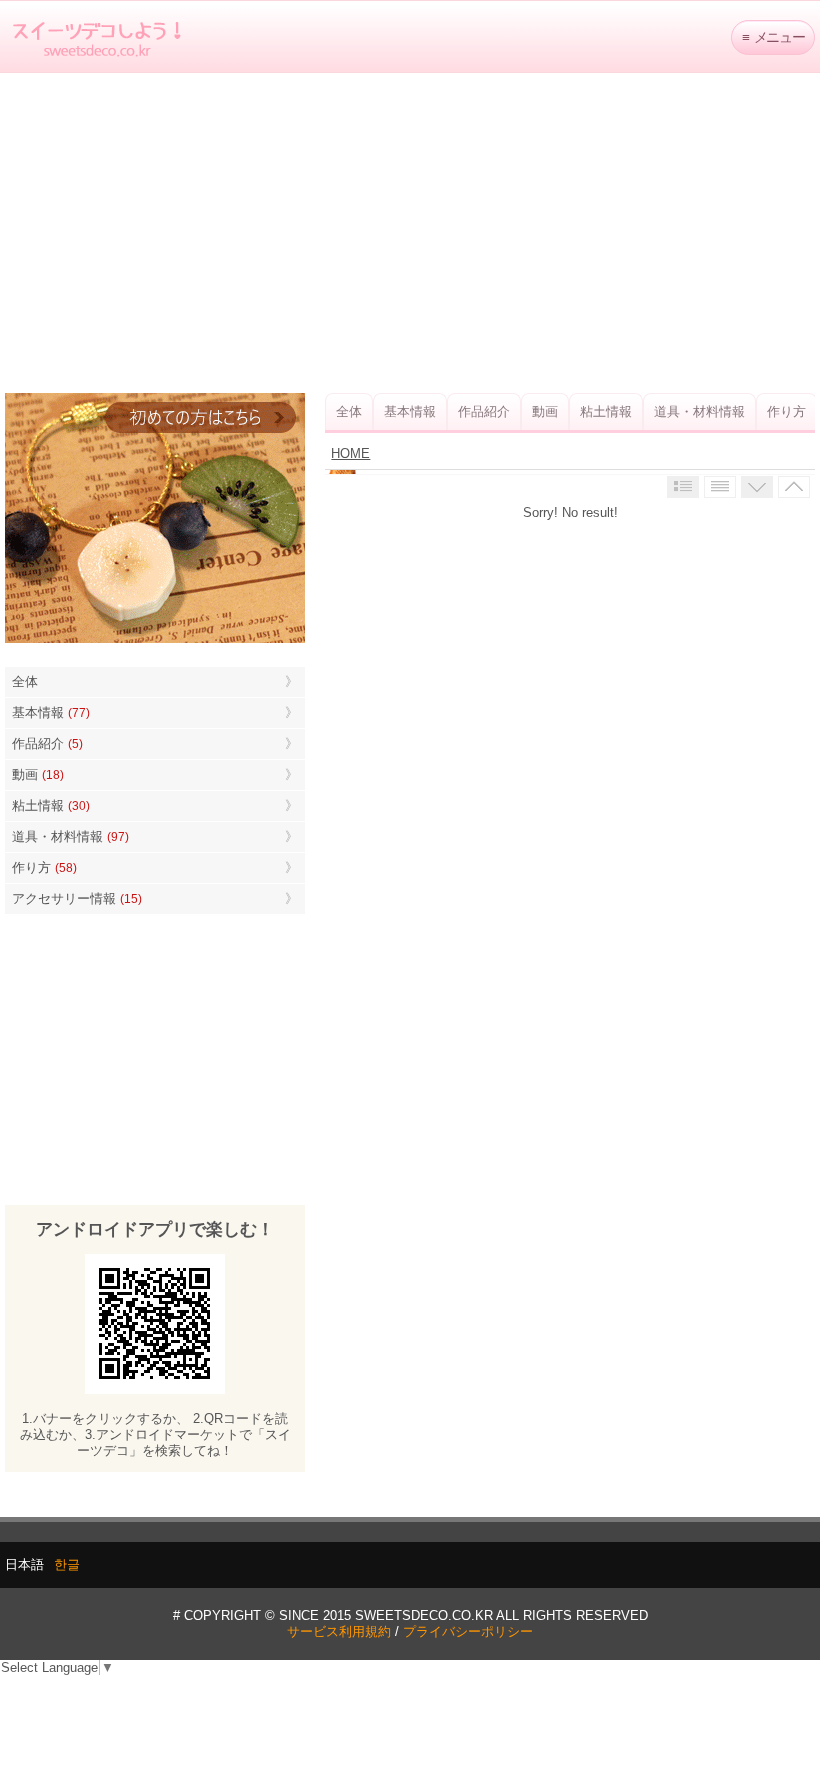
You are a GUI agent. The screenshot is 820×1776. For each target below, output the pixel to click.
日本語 (24, 1564)
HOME (350, 453)
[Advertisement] (410, 233)
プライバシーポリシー (468, 1631)
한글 (67, 1564)
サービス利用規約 (339, 1631)
